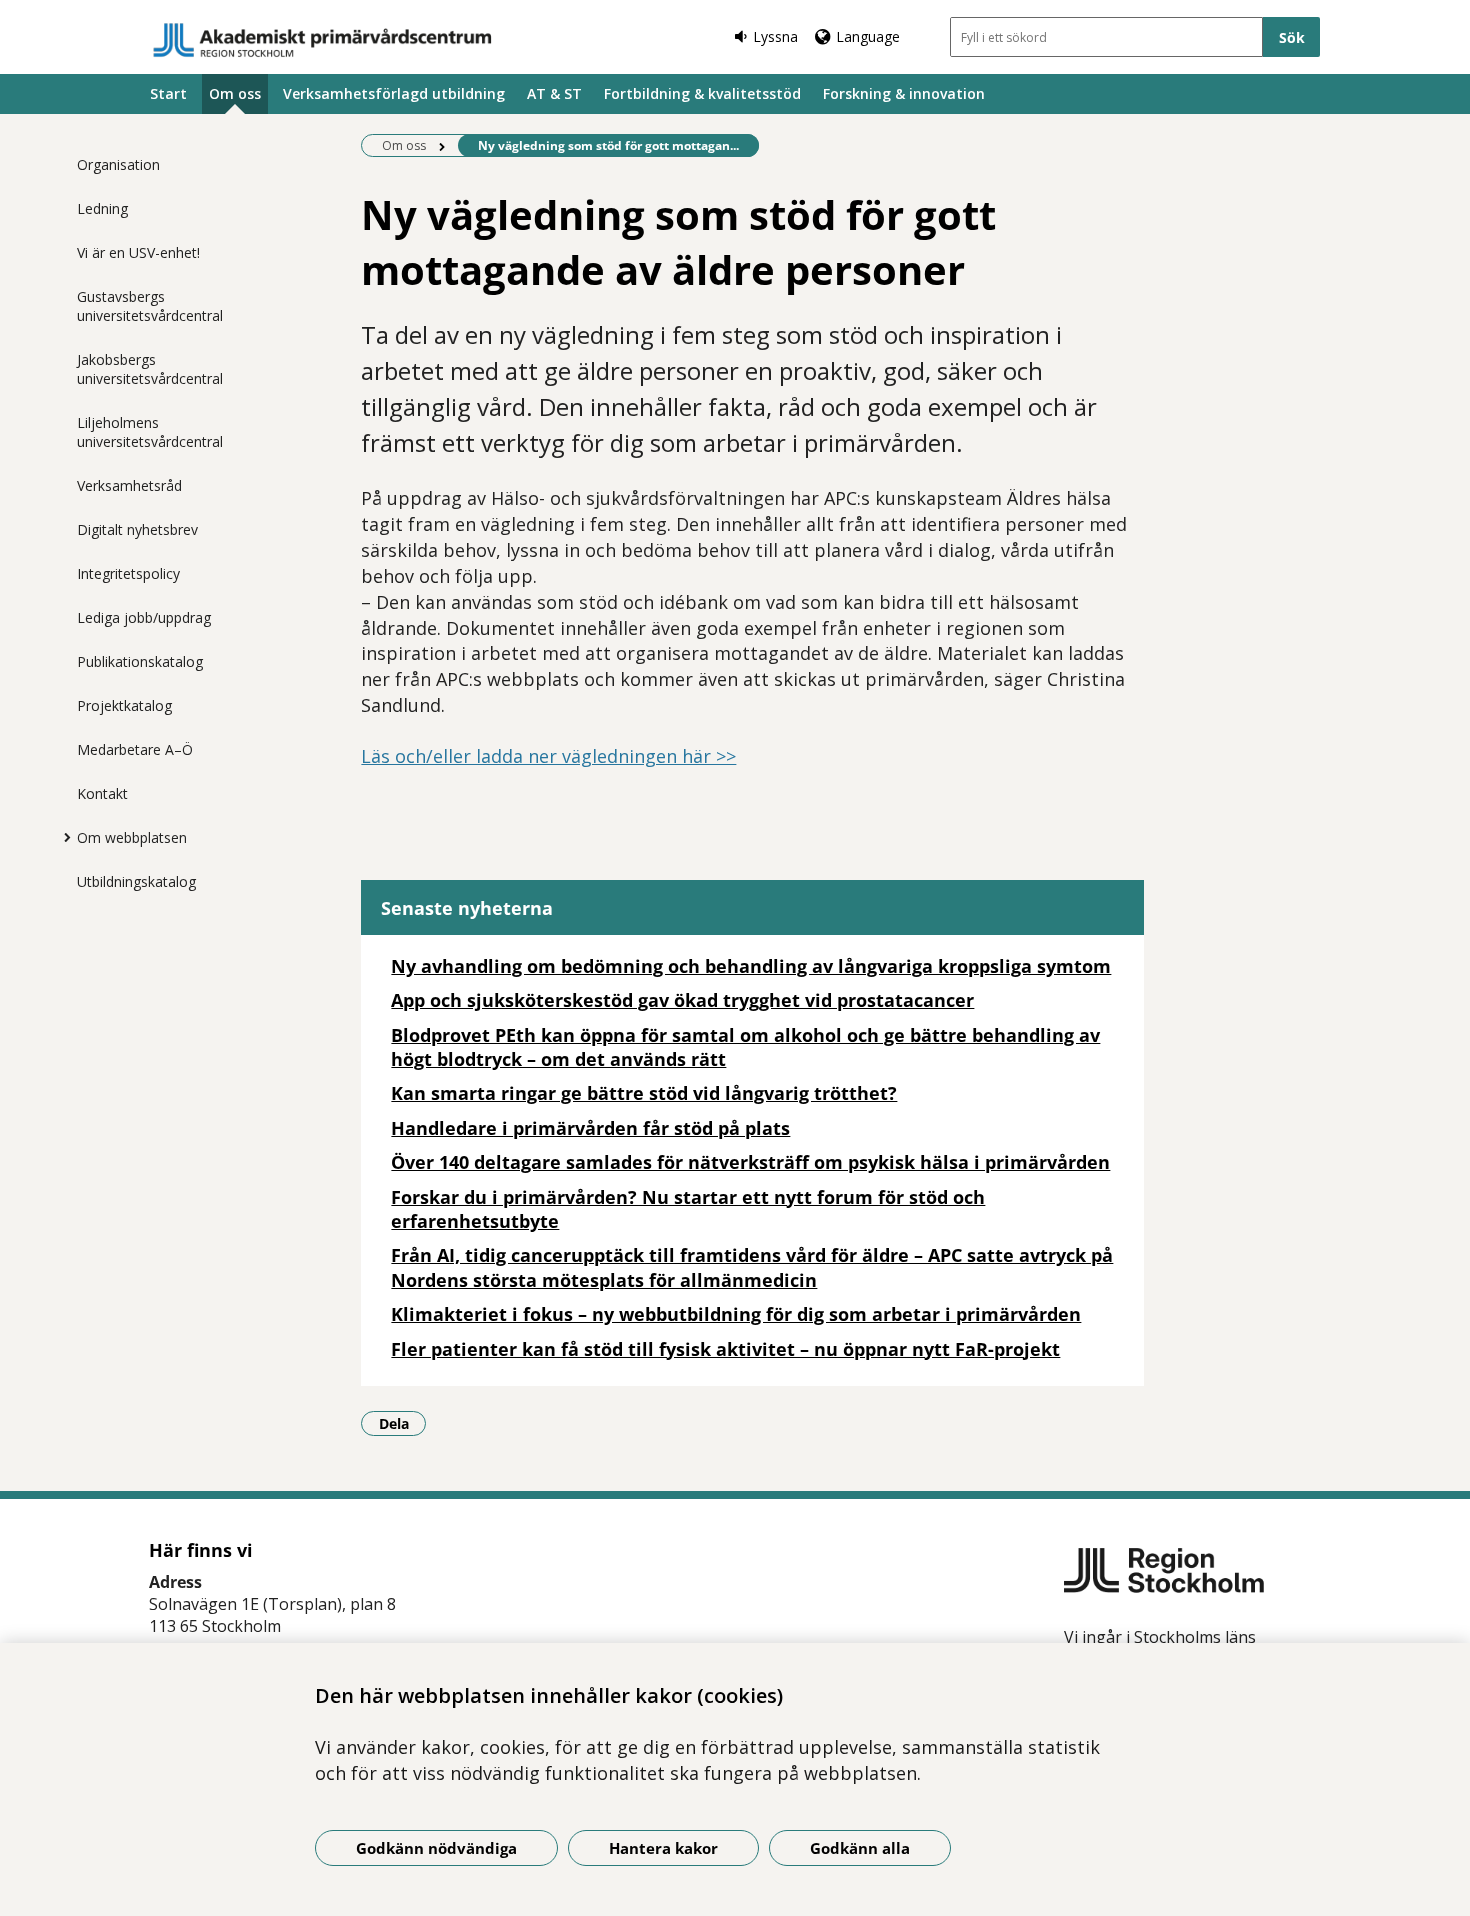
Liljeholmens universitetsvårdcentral (150, 432)
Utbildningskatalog (136, 881)
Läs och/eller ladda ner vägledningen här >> (548, 756)
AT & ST (554, 93)
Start (168, 93)
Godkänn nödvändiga (436, 1848)
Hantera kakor (663, 1848)
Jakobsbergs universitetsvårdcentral (150, 369)
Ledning (102, 208)
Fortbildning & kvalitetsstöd (702, 93)
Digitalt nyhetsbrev (137, 529)
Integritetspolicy (128, 573)
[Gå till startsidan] (323, 40)
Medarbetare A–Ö (135, 749)
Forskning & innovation (904, 93)
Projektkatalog (124, 705)
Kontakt (102, 793)
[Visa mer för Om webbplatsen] (62, 837)
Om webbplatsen (132, 837)
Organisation (118, 164)
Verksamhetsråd (129, 485)
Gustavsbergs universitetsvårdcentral (150, 306)
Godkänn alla (860, 1848)
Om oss (235, 93)
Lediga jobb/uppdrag (144, 617)
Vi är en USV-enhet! (138, 252)
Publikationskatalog (140, 661)
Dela (402, 1423)
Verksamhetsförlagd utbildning (394, 93)
